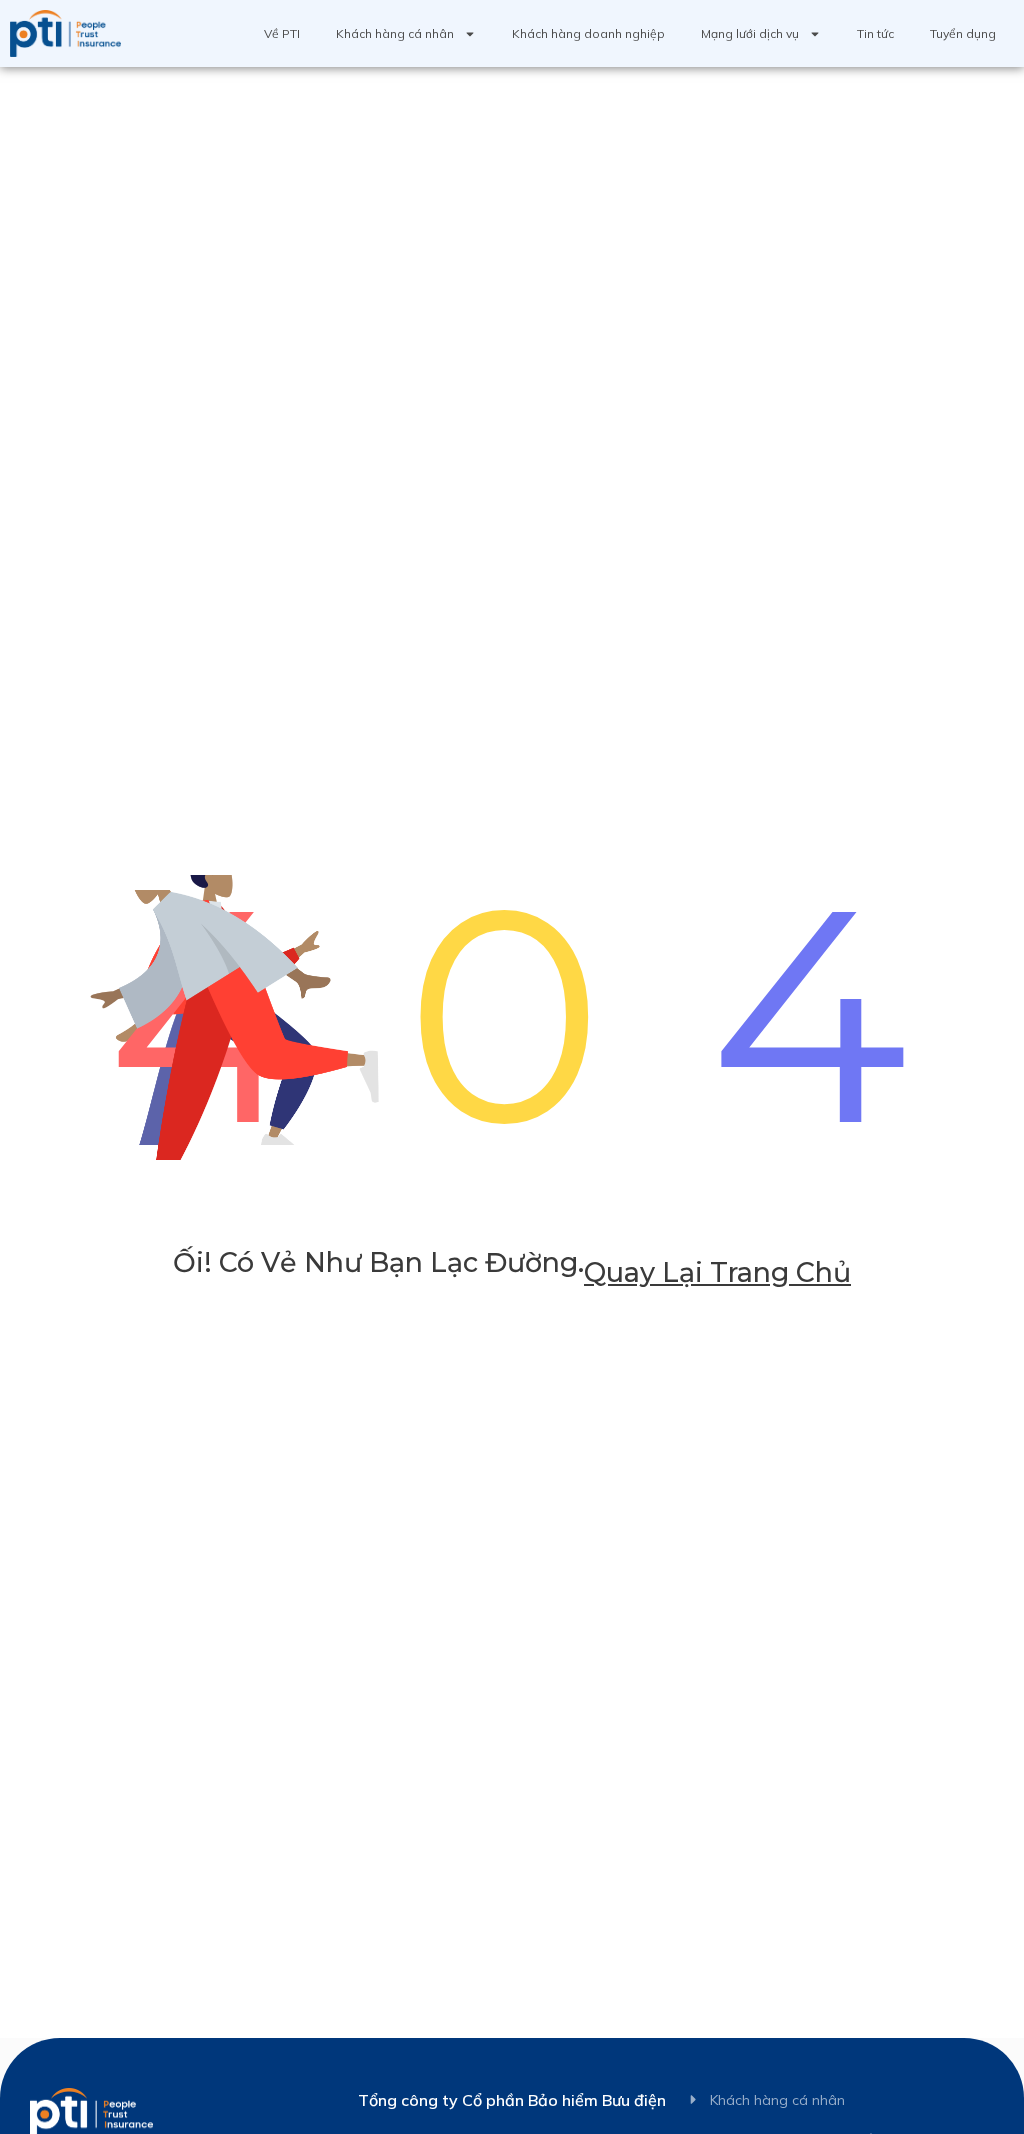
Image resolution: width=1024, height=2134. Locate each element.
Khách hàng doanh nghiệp (588, 33)
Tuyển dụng (963, 33)
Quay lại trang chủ (717, 1272)
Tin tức (875, 33)
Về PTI (282, 33)
